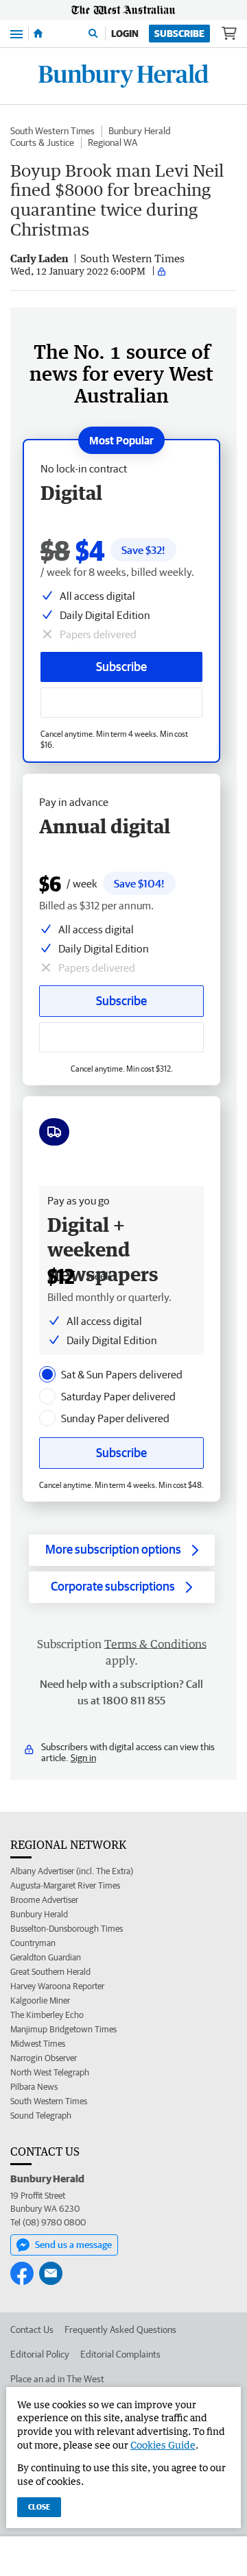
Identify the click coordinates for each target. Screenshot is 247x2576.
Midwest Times (38, 2044)
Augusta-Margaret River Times (65, 1885)
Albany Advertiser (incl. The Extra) (72, 1871)
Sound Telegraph (41, 2116)
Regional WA (113, 142)
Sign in (83, 1758)
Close (39, 2506)
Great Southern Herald (50, 1972)
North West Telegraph (50, 2072)
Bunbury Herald (140, 131)
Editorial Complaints (120, 2354)
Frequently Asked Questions (120, 2329)
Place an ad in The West (57, 2379)
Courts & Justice (42, 142)
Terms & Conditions (155, 1644)
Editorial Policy (40, 2354)
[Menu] (16, 33)
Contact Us (32, 2329)
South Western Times (52, 131)
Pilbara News (34, 2087)
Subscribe (179, 34)
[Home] (38, 34)
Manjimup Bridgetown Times (63, 2029)
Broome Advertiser (44, 1900)
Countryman (33, 1943)
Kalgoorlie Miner (40, 2000)
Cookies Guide (163, 2445)
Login (125, 34)
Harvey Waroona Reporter (57, 1986)
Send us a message (73, 2245)
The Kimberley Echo (47, 2015)
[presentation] (47, 1374)
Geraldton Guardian (46, 1957)
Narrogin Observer (44, 2058)
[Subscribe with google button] (121, 703)
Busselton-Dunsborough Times (67, 1929)
